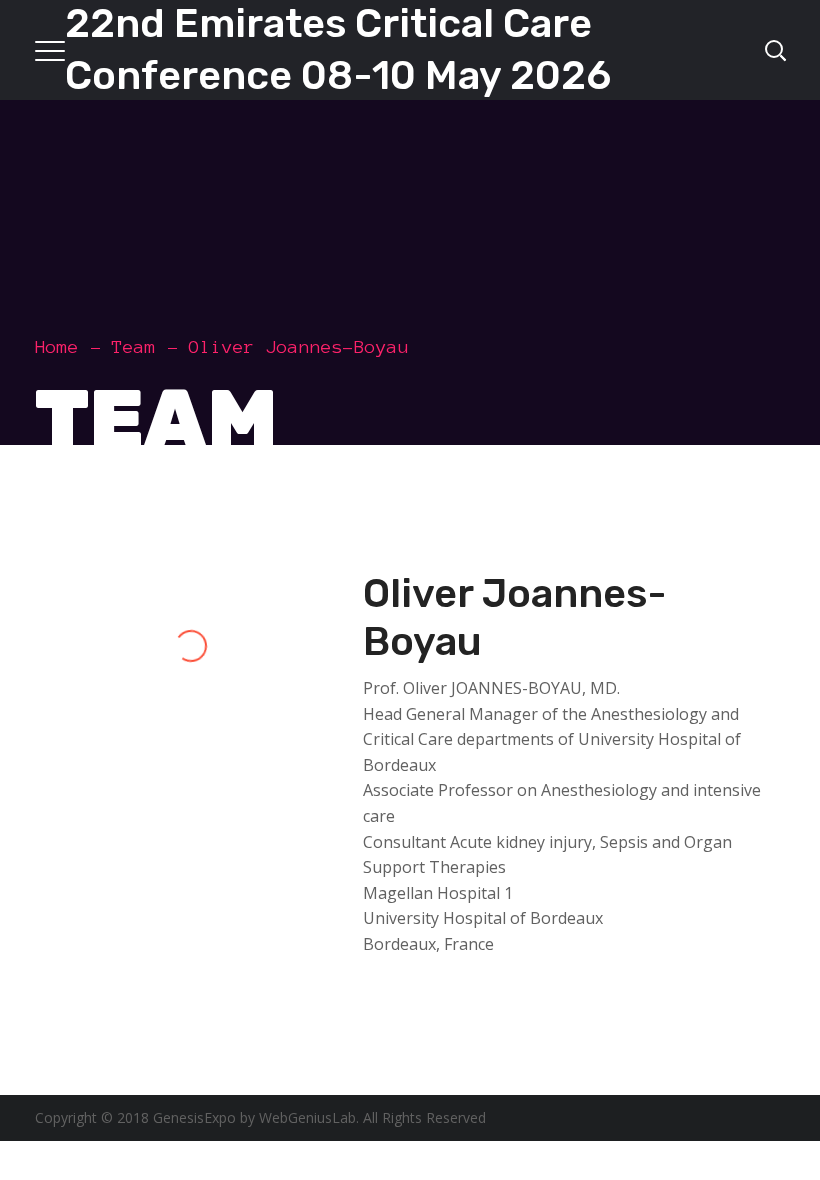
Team (134, 347)
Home (57, 347)
